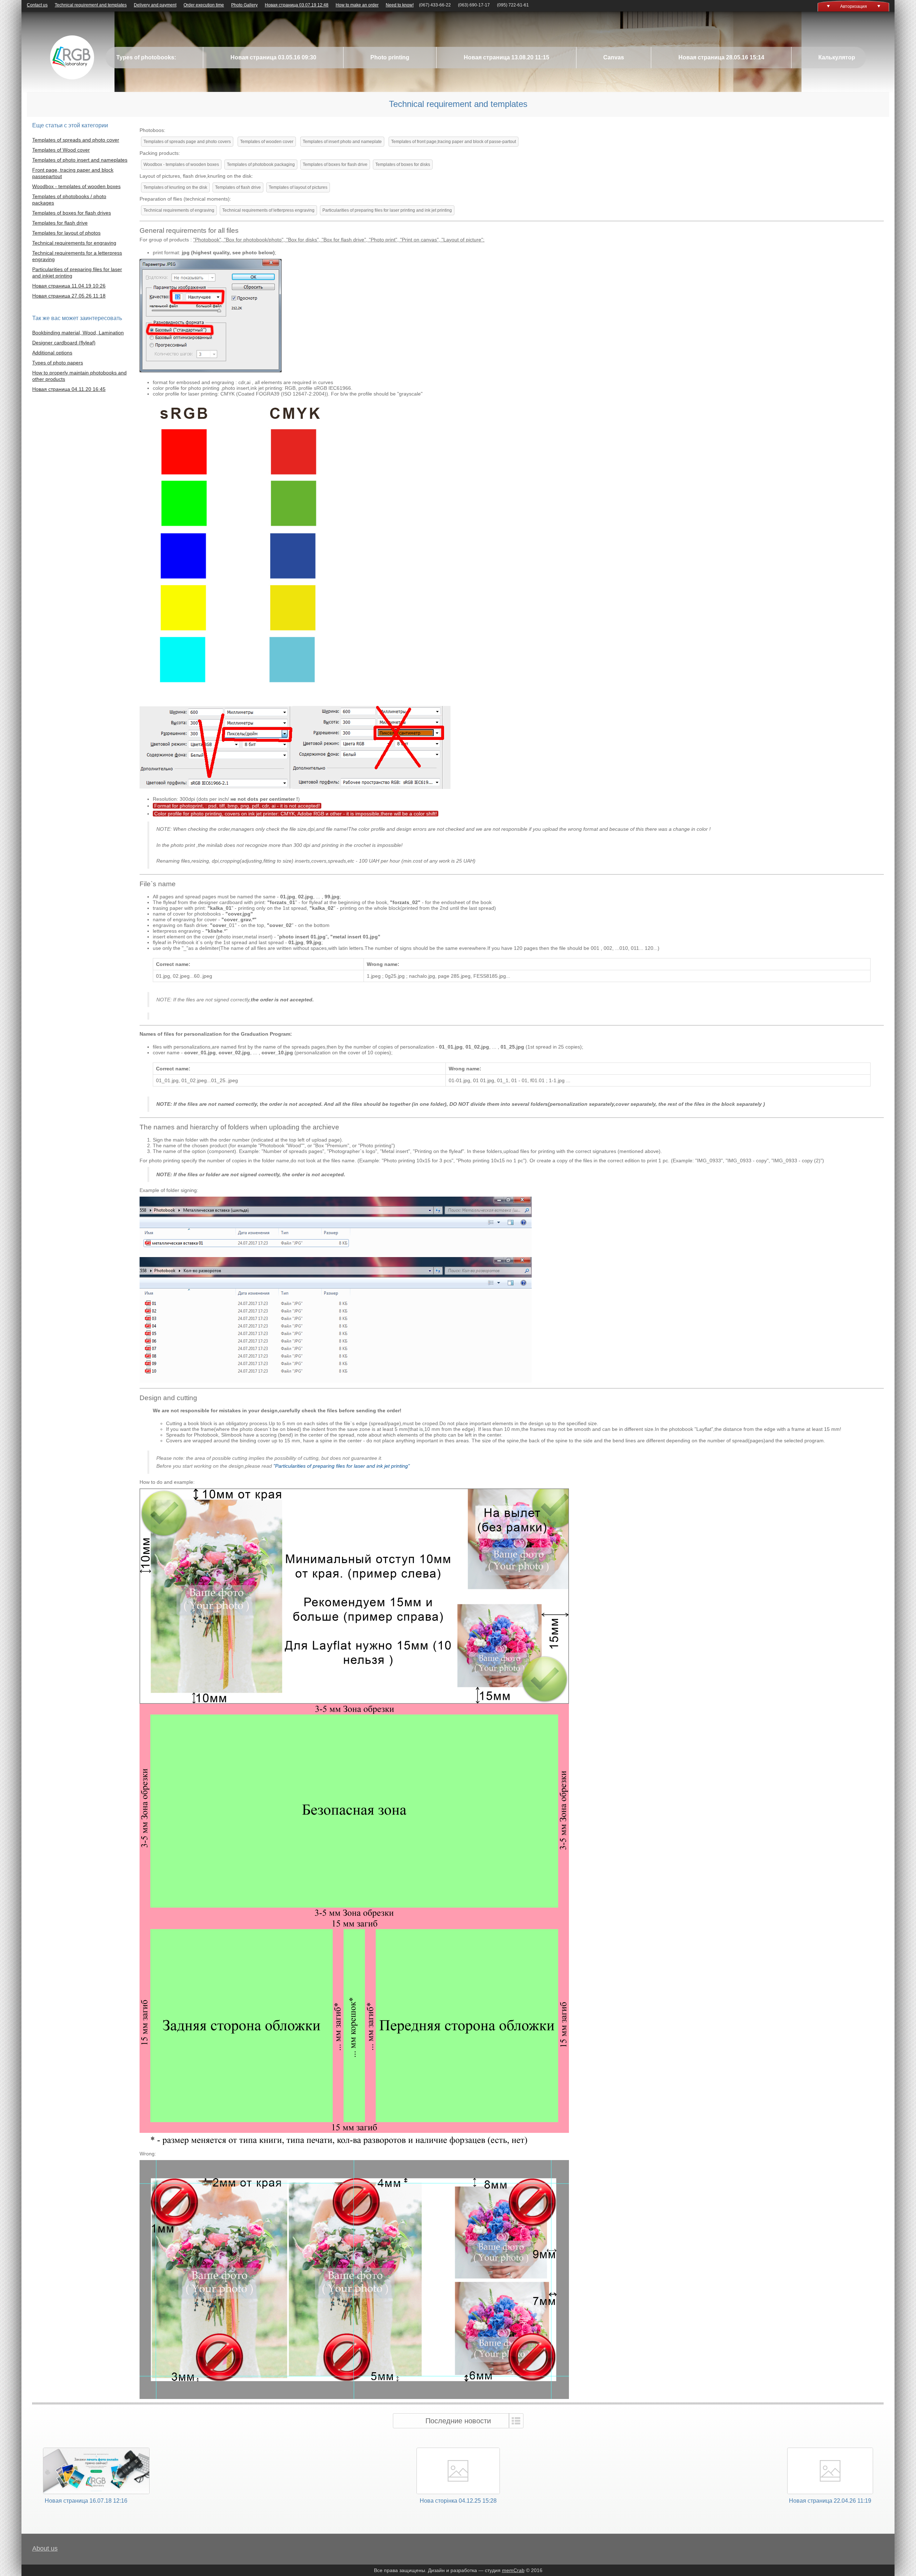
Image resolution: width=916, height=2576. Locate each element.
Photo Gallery (244, 5)
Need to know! (400, 5)
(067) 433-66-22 (435, 5)
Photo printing (390, 57)
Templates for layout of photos (66, 233)
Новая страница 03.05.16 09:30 (273, 57)
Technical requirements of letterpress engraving (268, 210)
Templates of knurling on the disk (175, 187)
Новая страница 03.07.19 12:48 (297, 5)
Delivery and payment (155, 5)
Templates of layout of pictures (298, 187)
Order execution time (204, 5)
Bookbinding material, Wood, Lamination (78, 333)
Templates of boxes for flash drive (335, 165)
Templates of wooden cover (267, 142)
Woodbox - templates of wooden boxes (76, 186)
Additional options (52, 353)
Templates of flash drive (238, 187)
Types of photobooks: (146, 57)
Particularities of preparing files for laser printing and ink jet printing (387, 210)
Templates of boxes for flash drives (72, 213)
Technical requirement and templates (91, 5)
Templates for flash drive (60, 223)
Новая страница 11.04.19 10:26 (69, 286)
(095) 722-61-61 (513, 5)
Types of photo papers (58, 363)
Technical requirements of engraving (179, 210)
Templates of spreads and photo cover (76, 140)
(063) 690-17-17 (474, 5)
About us (45, 2548)
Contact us (37, 5)
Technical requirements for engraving (74, 243)
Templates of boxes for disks (403, 165)
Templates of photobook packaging (261, 165)
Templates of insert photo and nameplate (342, 142)
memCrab (513, 2570)
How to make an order (357, 5)
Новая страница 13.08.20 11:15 (506, 57)
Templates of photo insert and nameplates (80, 160)
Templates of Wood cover (61, 150)
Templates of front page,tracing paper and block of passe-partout (454, 142)
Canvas (614, 57)
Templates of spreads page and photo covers (187, 142)
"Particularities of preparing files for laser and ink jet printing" (342, 1466)
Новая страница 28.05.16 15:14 (721, 57)
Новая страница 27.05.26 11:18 (69, 296)
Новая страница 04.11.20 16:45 (69, 389)
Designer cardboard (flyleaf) (64, 343)
